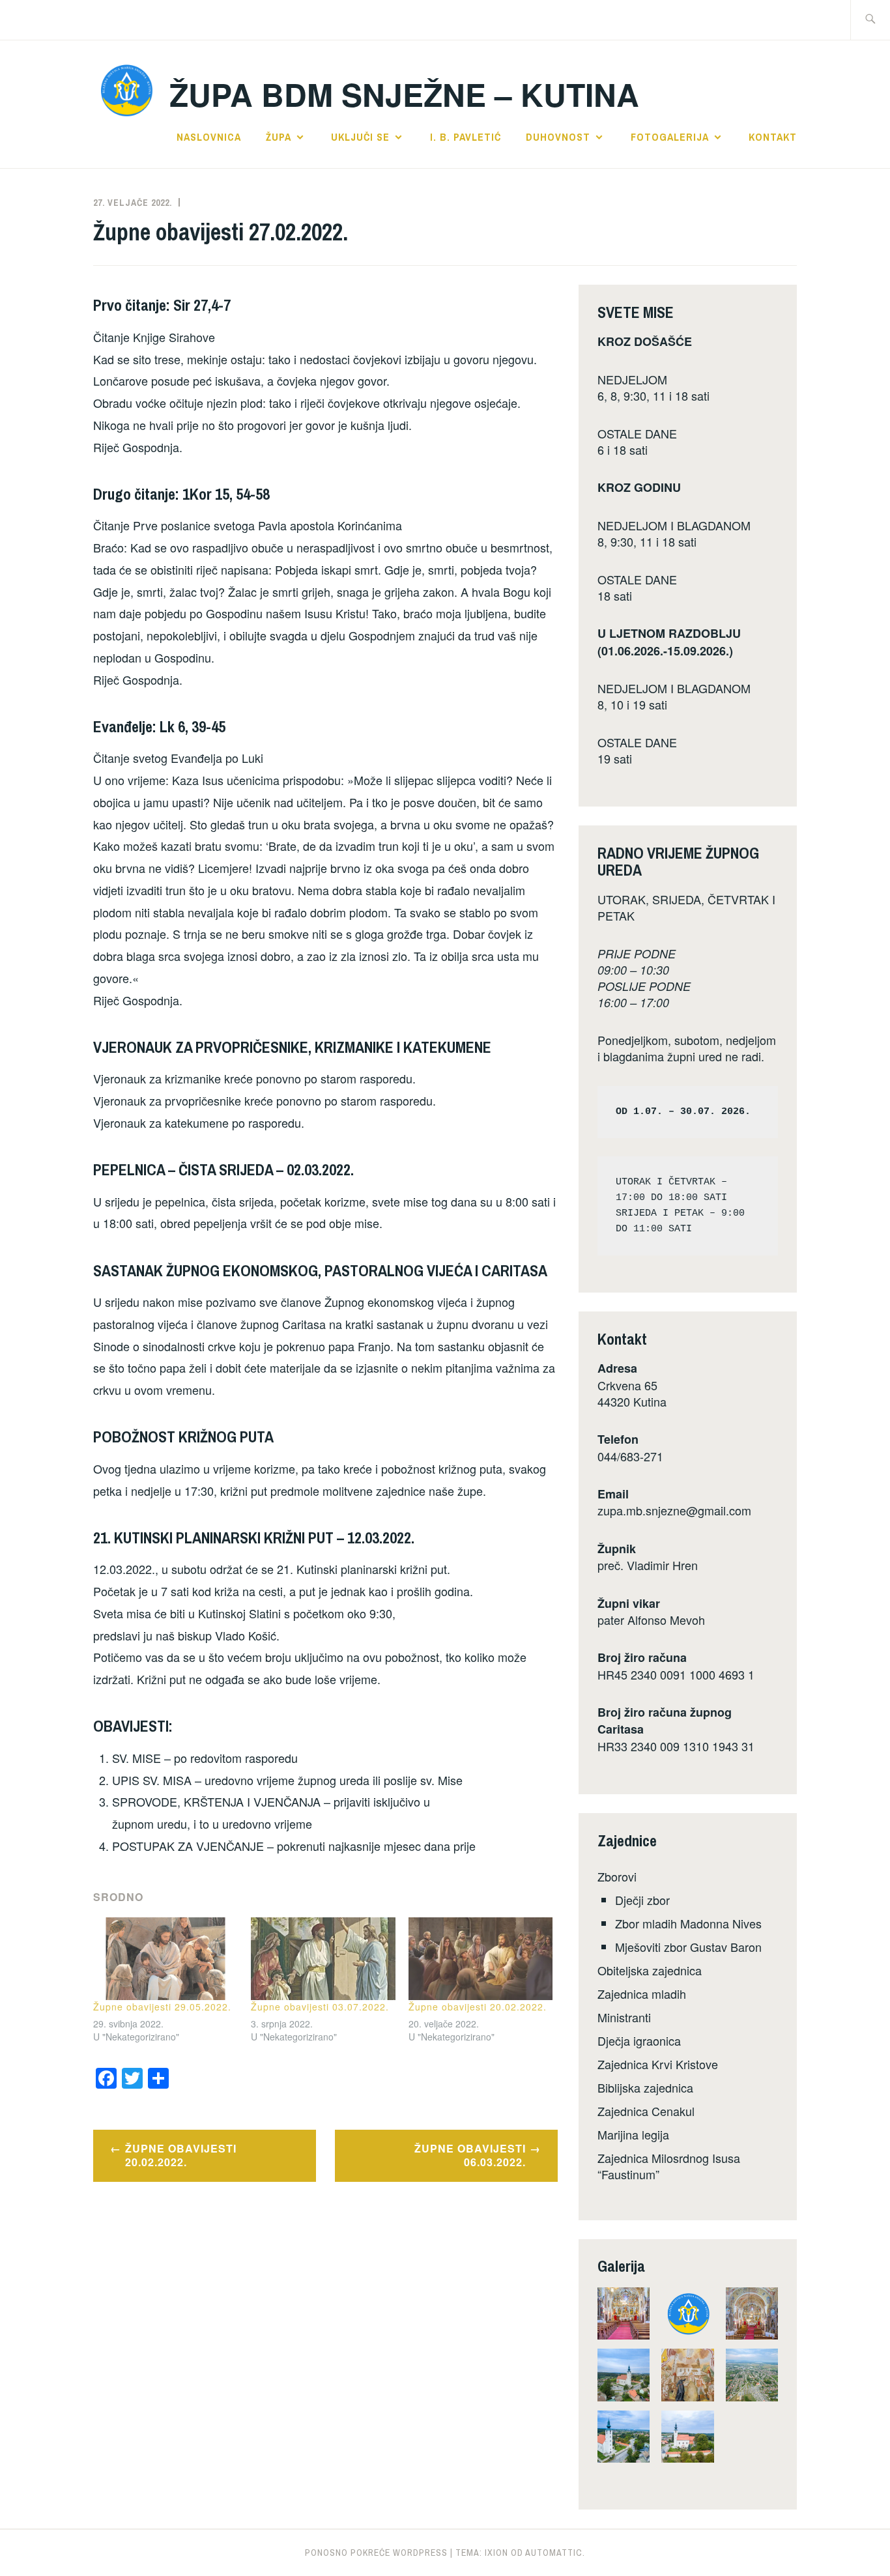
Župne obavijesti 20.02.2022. (478, 2007)
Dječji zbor (642, 1900)
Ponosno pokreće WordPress (376, 2553)
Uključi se (360, 137)
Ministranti (624, 2017)
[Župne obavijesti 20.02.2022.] (481, 1959)
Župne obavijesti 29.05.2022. (162, 2007)
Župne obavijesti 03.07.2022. (320, 2007)
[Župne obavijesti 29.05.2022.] (165, 1959)
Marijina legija (633, 2134)
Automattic (554, 2553)
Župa (279, 137)
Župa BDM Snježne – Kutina (404, 94)
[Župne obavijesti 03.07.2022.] (323, 1959)
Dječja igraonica (639, 2040)
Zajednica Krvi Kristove (658, 2064)
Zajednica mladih (642, 1994)
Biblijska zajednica (645, 2087)
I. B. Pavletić (466, 137)
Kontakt (773, 137)
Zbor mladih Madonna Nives (688, 1923)
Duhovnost (558, 137)
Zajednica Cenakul (646, 2111)
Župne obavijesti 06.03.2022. (470, 2155)
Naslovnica (209, 137)
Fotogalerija (670, 137)
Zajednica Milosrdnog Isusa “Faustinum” (669, 2166)
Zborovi (617, 1876)
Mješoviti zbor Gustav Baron (688, 1947)
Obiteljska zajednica (650, 1970)
